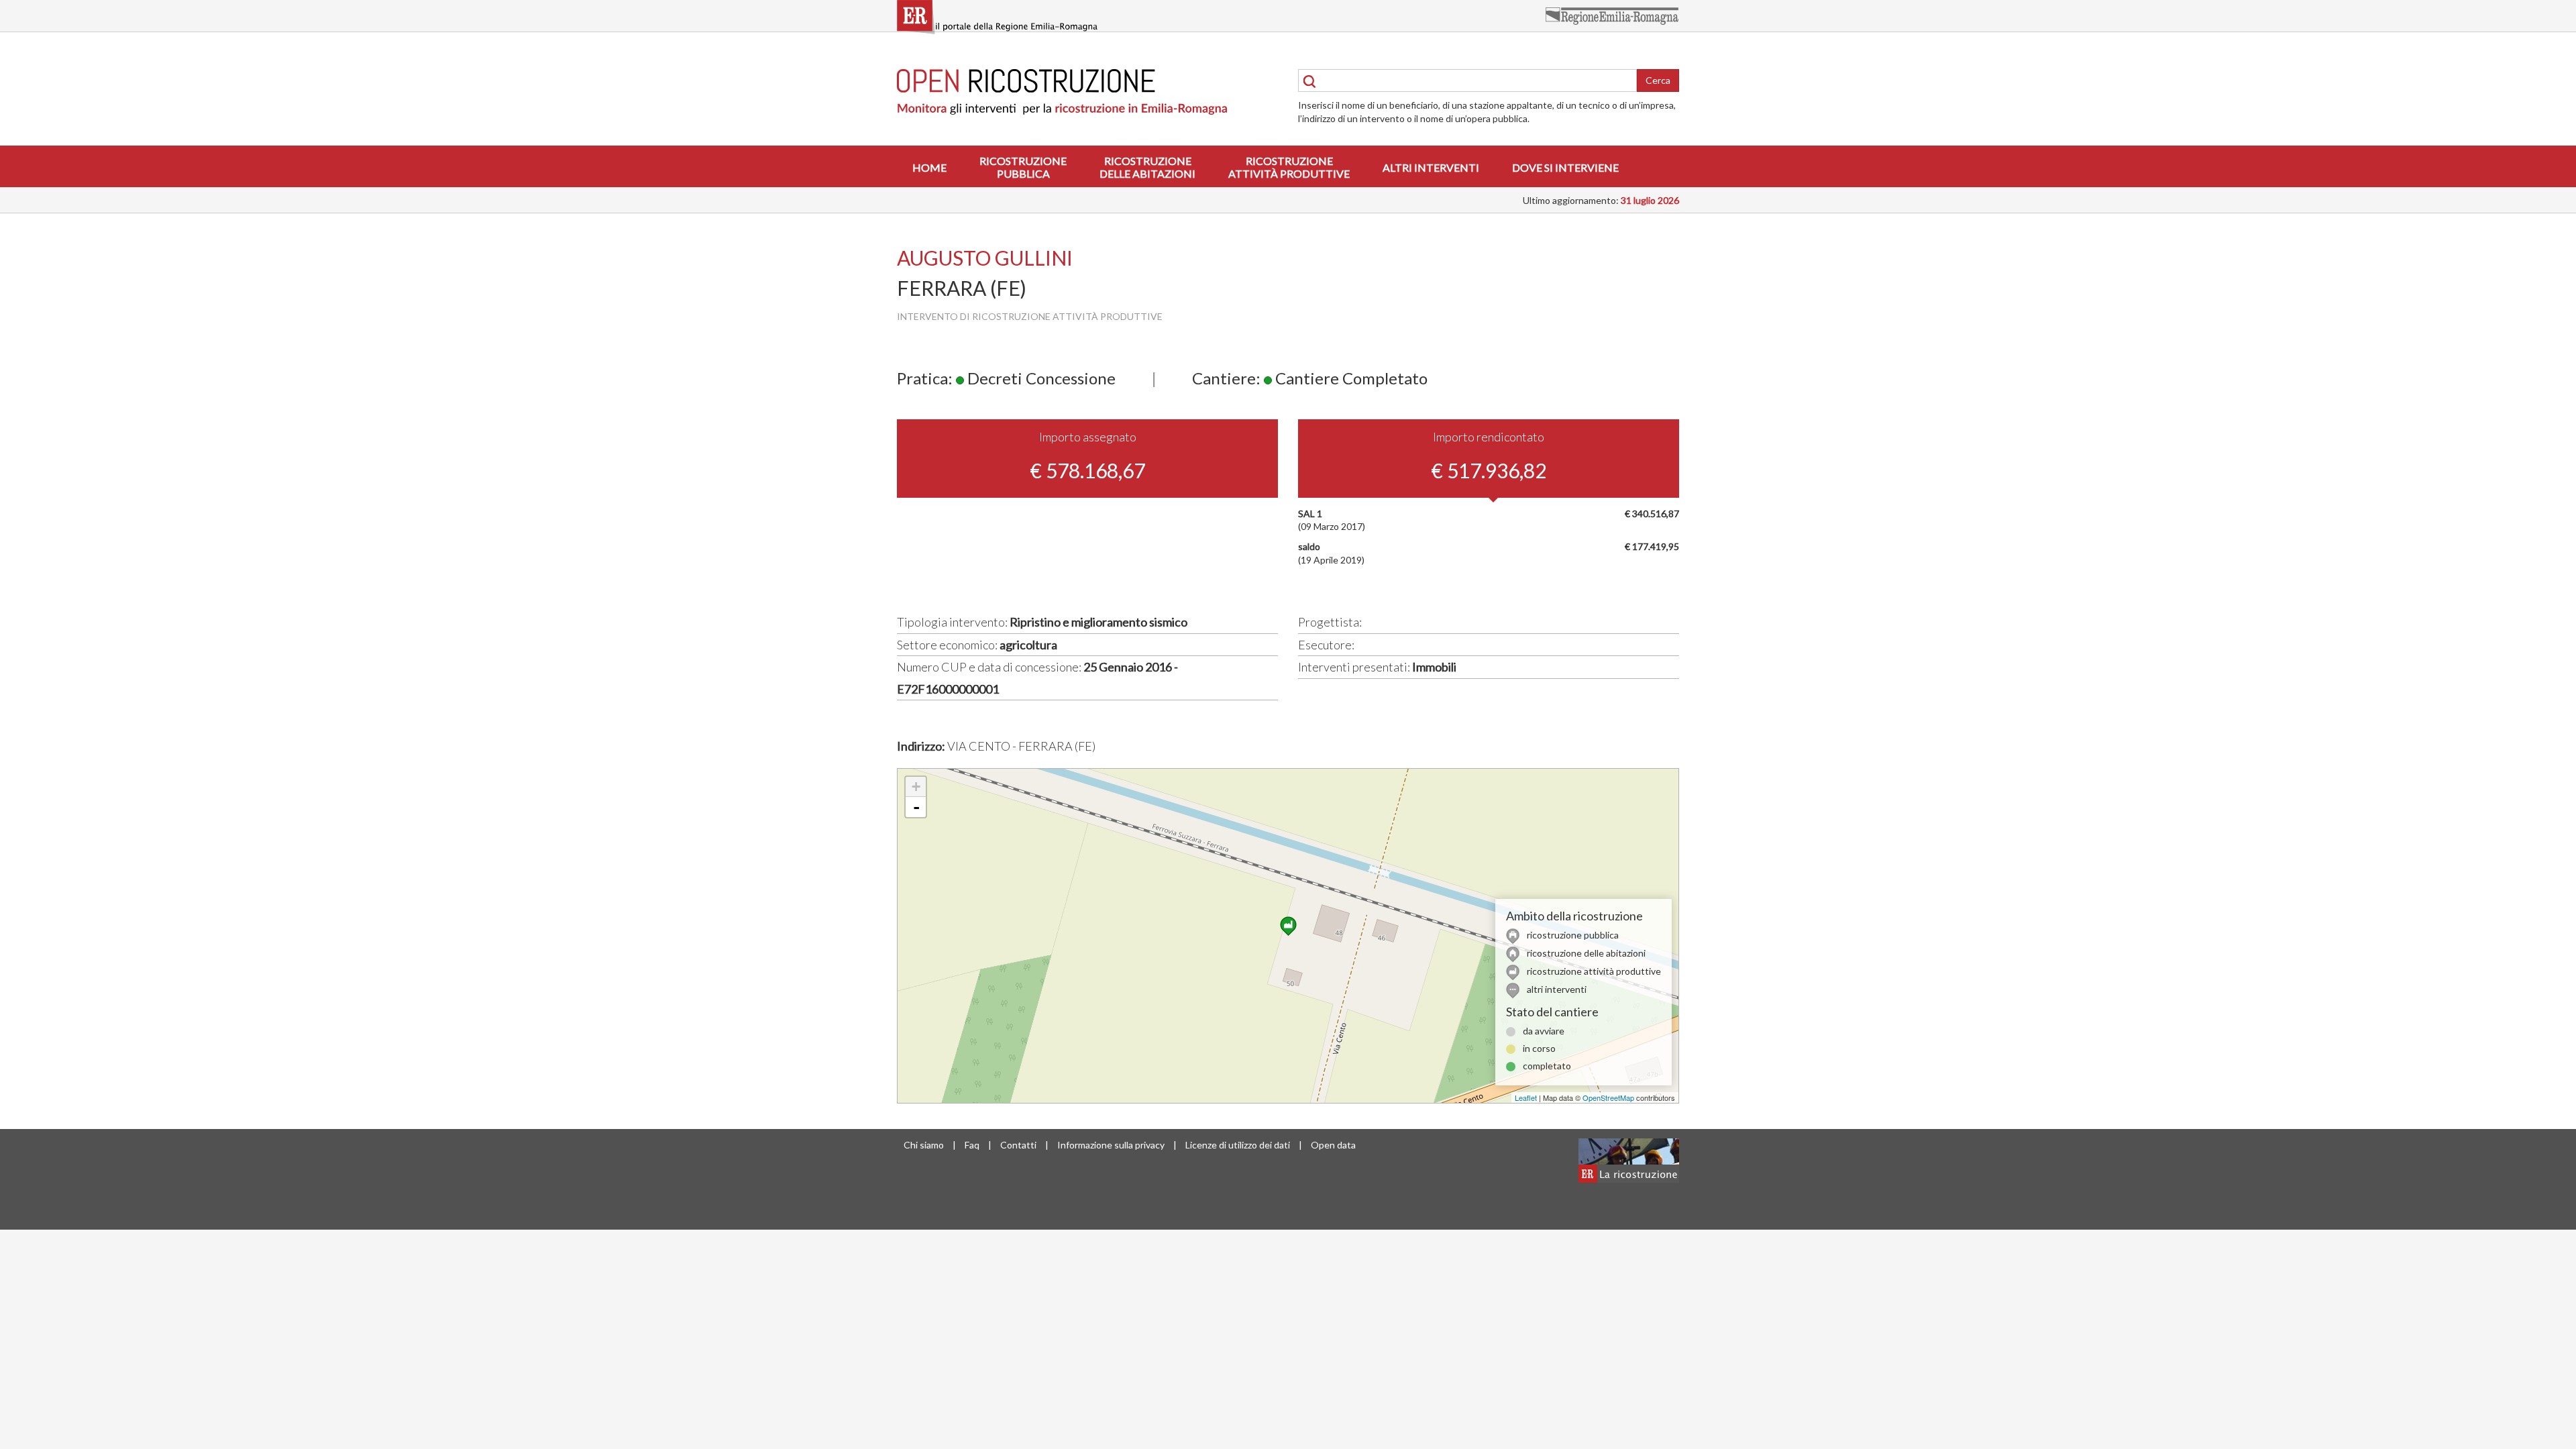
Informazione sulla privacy (1111, 1145)
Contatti (1018, 1145)
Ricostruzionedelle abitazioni (1147, 167)
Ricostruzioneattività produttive (1289, 167)
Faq (972, 1145)
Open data (1333, 1145)
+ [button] (916, 787)
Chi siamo (924, 1145)
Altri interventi (1431, 167)
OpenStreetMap (1608, 1097)
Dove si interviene (1565, 167)
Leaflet (1526, 1097)
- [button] (916, 807)
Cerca (1658, 80)
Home (929, 167)
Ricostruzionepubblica (1023, 167)
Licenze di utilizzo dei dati (1238, 1145)
